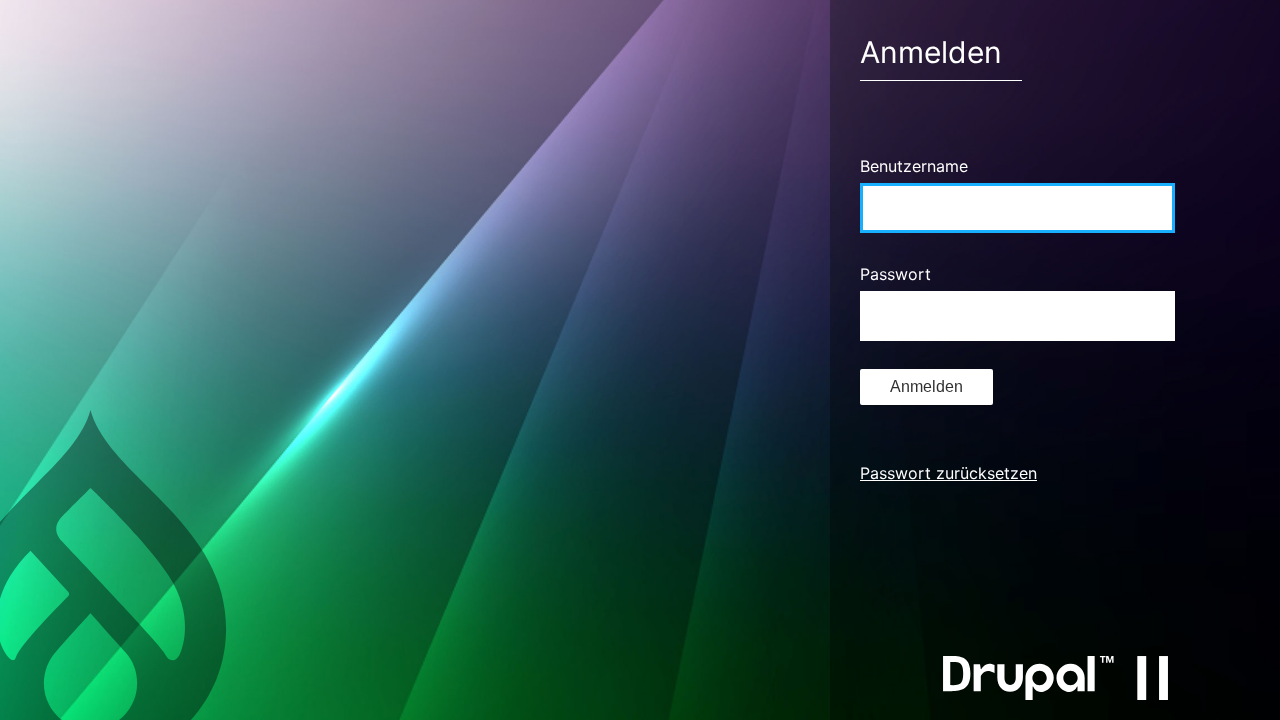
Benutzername (914, 166)
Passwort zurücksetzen (948, 473)
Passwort (895, 274)
